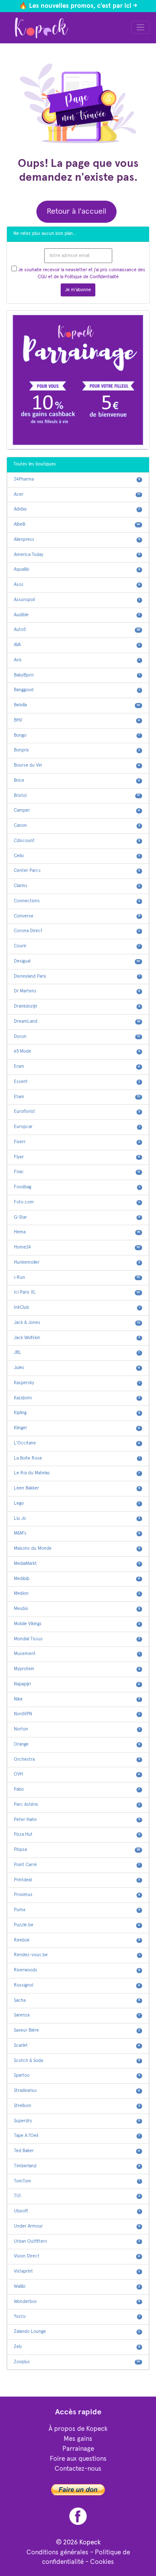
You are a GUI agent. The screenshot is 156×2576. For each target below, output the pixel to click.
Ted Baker (77, 2151)
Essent (77, 1082)
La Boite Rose (77, 1458)
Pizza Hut (77, 1834)
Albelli (77, 524)
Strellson (77, 2106)
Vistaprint (77, 2271)
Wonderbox (77, 2302)
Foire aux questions (78, 2459)
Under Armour (77, 2226)
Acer (77, 494)
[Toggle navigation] (141, 28)
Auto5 (77, 630)
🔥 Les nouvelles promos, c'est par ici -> (78, 6)
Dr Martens (77, 991)
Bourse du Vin (77, 765)
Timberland (77, 2166)
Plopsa (77, 1850)
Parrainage (78, 2449)
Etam (77, 1097)
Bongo (77, 735)
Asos (77, 585)
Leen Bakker (77, 1488)
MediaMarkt (77, 1564)
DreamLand (77, 1021)
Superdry (77, 2121)
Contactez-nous (78, 2469)
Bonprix (77, 750)
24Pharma (77, 479)
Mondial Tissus (77, 1639)
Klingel (77, 1428)
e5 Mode (77, 1051)
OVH (77, 1774)
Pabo (77, 1789)
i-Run (77, 1278)
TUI (77, 2196)
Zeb (77, 2347)
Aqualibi (77, 569)
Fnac (77, 1172)
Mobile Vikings (77, 1624)
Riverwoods (77, 1970)
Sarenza (77, 2015)
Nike (77, 1699)
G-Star (77, 1217)
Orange (77, 1744)
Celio (77, 856)
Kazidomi (77, 1398)
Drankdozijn (77, 1006)
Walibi (77, 2287)
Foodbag (77, 1187)
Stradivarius (77, 2091)
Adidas (77, 509)
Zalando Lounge (77, 2332)
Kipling (77, 1413)
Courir (77, 946)
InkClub (77, 1308)
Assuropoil (77, 600)
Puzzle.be (77, 1925)
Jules (77, 1368)
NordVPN (77, 1714)
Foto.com (77, 1202)
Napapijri (77, 1684)
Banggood (77, 690)
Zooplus (77, 2362)
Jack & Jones (77, 1323)
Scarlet (77, 2046)
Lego (77, 1503)
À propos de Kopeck (78, 2429)
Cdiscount (77, 841)
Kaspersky (77, 1383)
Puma (77, 1910)
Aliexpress (77, 540)
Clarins (77, 886)
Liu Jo (77, 1519)
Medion (77, 1594)
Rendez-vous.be (77, 1955)
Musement (77, 1654)
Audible (77, 615)
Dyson (77, 1037)
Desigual (77, 961)
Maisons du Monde (77, 1548)
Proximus (77, 1895)
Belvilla (77, 705)
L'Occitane (77, 1443)
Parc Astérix (77, 1805)
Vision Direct (77, 2256)
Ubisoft (77, 2211)
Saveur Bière (77, 2030)
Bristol (77, 796)
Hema (77, 1232)
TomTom (77, 2181)
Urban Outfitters (77, 2241)
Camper (77, 810)
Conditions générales (57, 2552)
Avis (77, 660)
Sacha (77, 2000)
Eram (77, 1067)
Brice (77, 781)
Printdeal (77, 1880)
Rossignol (77, 1985)
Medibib (77, 1579)
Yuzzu (77, 2316)
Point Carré (77, 1865)
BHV (77, 720)
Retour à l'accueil (76, 211)
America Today (77, 555)
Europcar (77, 1127)
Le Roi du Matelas (77, 1473)
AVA (77, 645)
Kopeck (90, 2542)
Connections (77, 901)
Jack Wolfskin (77, 1338)
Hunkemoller (77, 1262)
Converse (77, 916)
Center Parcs (77, 871)
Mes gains (78, 2439)
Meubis (77, 1609)
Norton (77, 1729)
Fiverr (77, 1142)
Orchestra (77, 1760)
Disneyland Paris (77, 976)
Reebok (77, 1940)
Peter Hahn (77, 1820)
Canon (77, 826)
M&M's (77, 1533)
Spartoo (77, 2075)
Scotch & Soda (77, 2061)
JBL (77, 1353)
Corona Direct (77, 931)
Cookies (102, 2562)
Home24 (77, 1247)
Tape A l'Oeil (77, 2136)
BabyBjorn (77, 675)
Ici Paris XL (77, 1292)
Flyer (77, 1157)
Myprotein (77, 1669)
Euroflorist (77, 1112)
